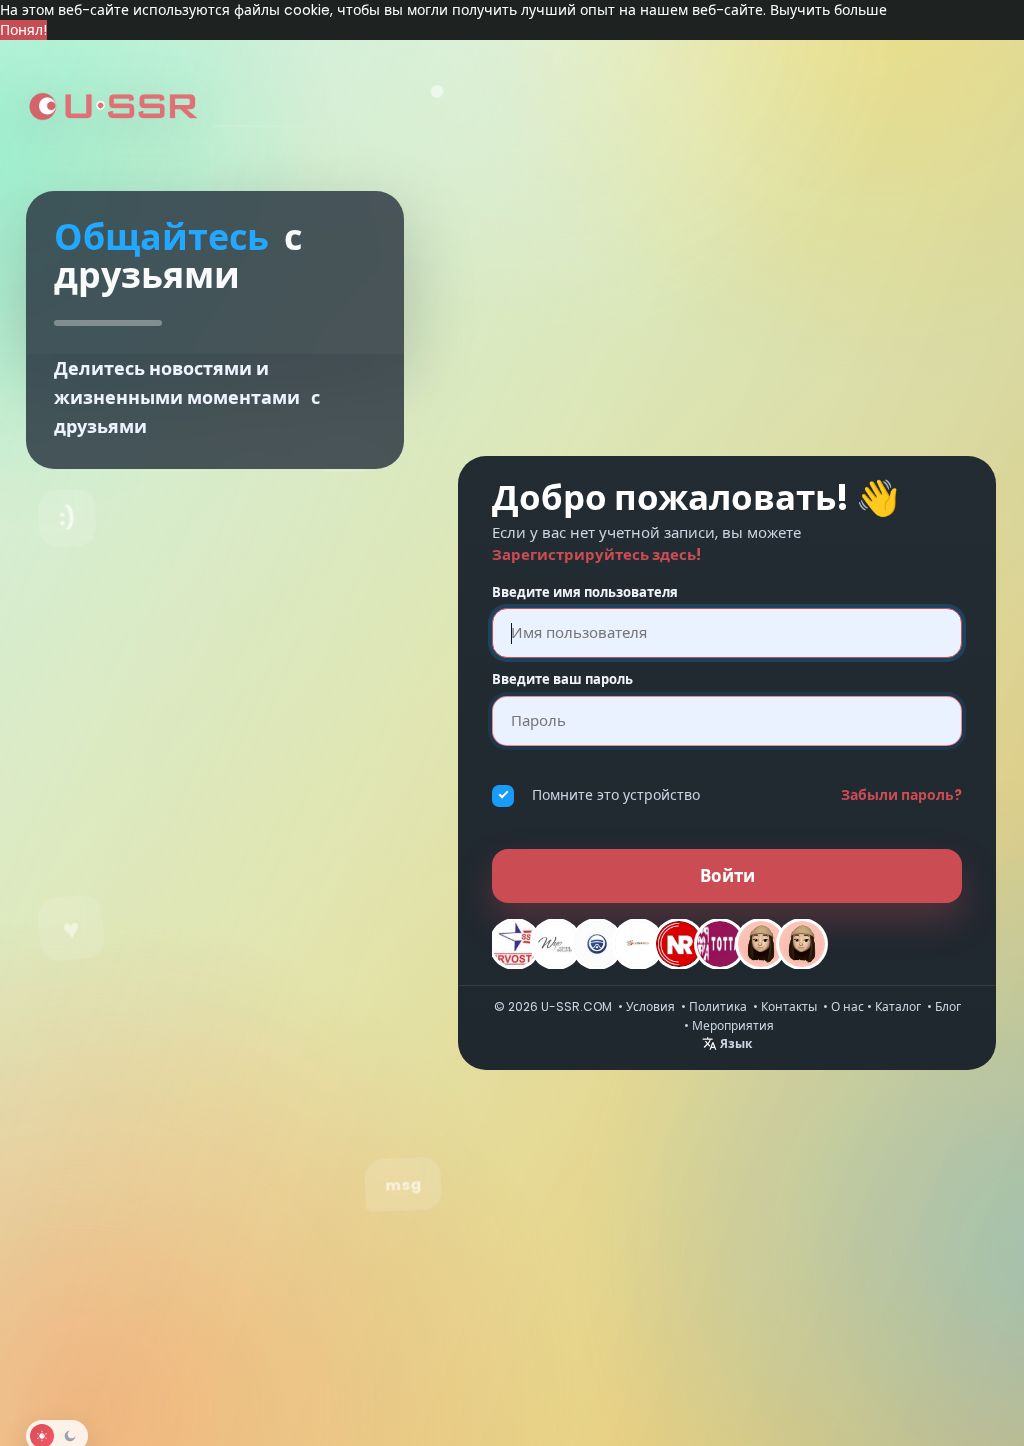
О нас (847, 1006)
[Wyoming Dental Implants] (556, 944)
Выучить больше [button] (828, 10)
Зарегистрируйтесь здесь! (596, 554)
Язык (734, 1043)
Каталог (898, 1006)
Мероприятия (733, 1025)
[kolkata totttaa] (720, 944)
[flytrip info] (638, 944)
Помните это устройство (616, 795)
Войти (727, 876)
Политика (718, 1006)
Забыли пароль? (901, 795)
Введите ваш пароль (562, 680)
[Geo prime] (597, 944)
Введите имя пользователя (585, 593)
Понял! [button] (23, 30)
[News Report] (679, 944)
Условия (650, 1006)
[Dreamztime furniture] (761, 944)
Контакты (789, 1006)
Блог (948, 1006)
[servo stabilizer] (515, 944)
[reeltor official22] (802, 944)
